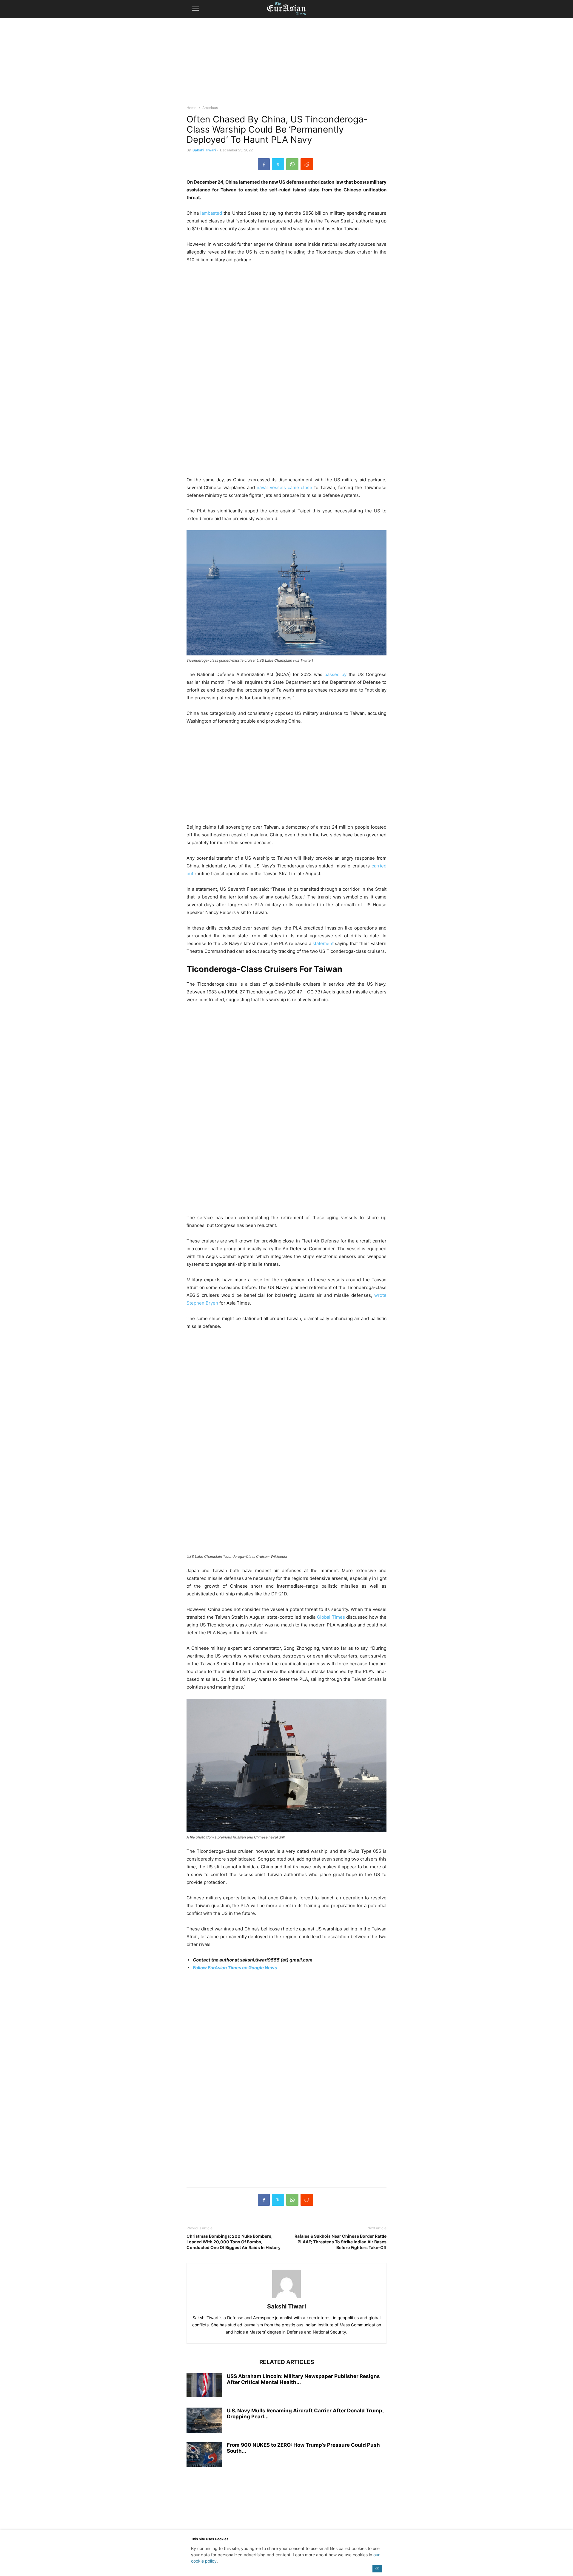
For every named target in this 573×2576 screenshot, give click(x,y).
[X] (278, 164)
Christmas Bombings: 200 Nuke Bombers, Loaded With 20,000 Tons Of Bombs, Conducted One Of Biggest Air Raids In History (234, 2242)
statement (323, 943)
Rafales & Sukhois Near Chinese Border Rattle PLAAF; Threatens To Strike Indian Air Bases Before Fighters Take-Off (341, 2242)
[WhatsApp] (292, 164)
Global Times (331, 1617)
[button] (195, 9)
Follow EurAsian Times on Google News (235, 1968)
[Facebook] (264, 164)
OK (377, 2568)
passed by (336, 674)
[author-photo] (286, 2298)
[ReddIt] (307, 164)
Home (191, 108)
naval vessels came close (284, 487)
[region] (286, 64)
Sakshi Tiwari (204, 150)
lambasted (211, 213)
